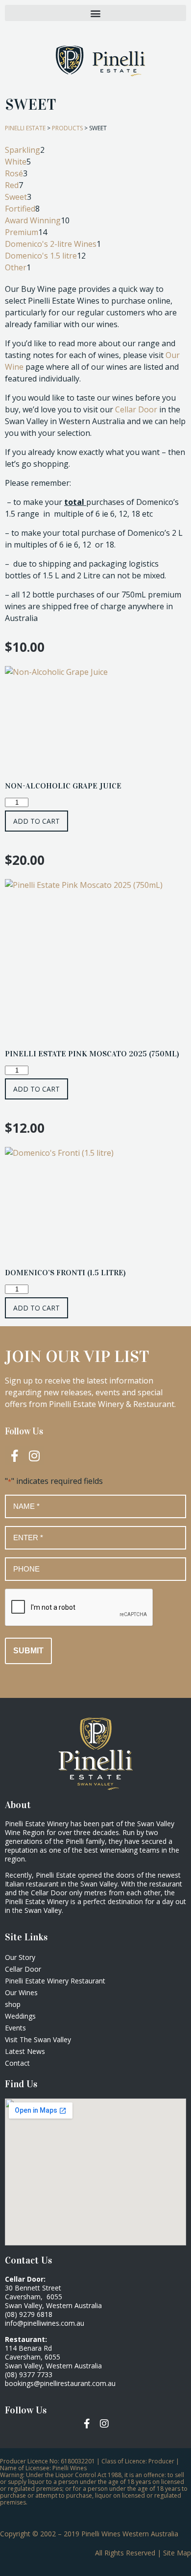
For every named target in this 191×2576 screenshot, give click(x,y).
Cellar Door (136, 409)
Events (15, 2028)
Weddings (20, 2016)
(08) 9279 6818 (29, 2314)
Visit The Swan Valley (38, 2039)
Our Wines (21, 1992)
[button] (95, 13)
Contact (17, 2063)
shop (13, 2004)
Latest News (25, 2051)
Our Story (20, 1957)
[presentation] (79, 1608)
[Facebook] (87, 2424)
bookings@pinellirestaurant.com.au (60, 2383)
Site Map (177, 2553)
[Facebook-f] (15, 1455)
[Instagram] (34, 1455)
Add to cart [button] (36, 821)
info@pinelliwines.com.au (45, 2323)
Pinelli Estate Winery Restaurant (55, 1981)
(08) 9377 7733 (29, 2374)
